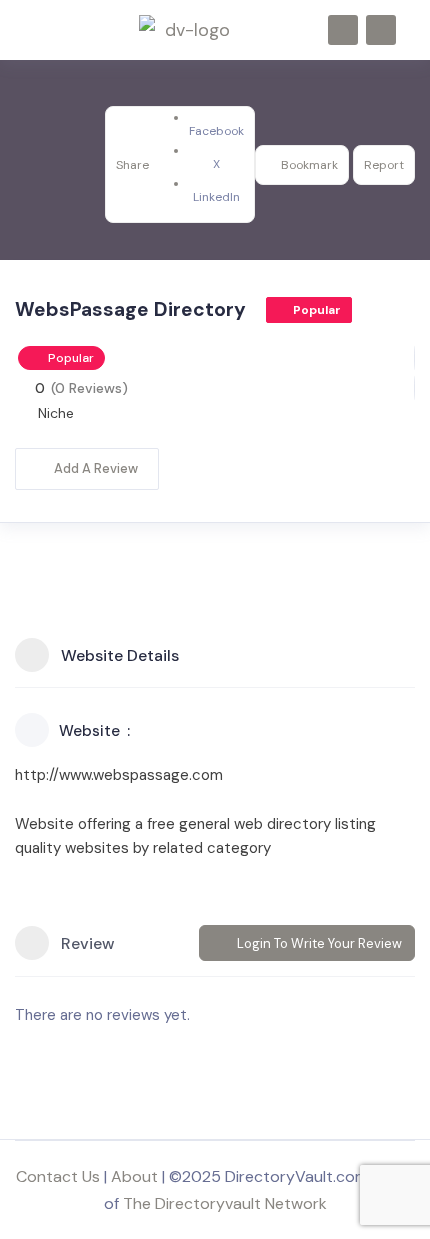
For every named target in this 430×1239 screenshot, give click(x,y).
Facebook (216, 131)
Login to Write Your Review (319, 943)
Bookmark (309, 165)
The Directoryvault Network (225, 1203)
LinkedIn (216, 197)
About (134, 1176)
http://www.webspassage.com (119, 775)
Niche (56, 413)
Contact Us (58, 1176)
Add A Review (96, 468)
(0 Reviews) (89, 388)
